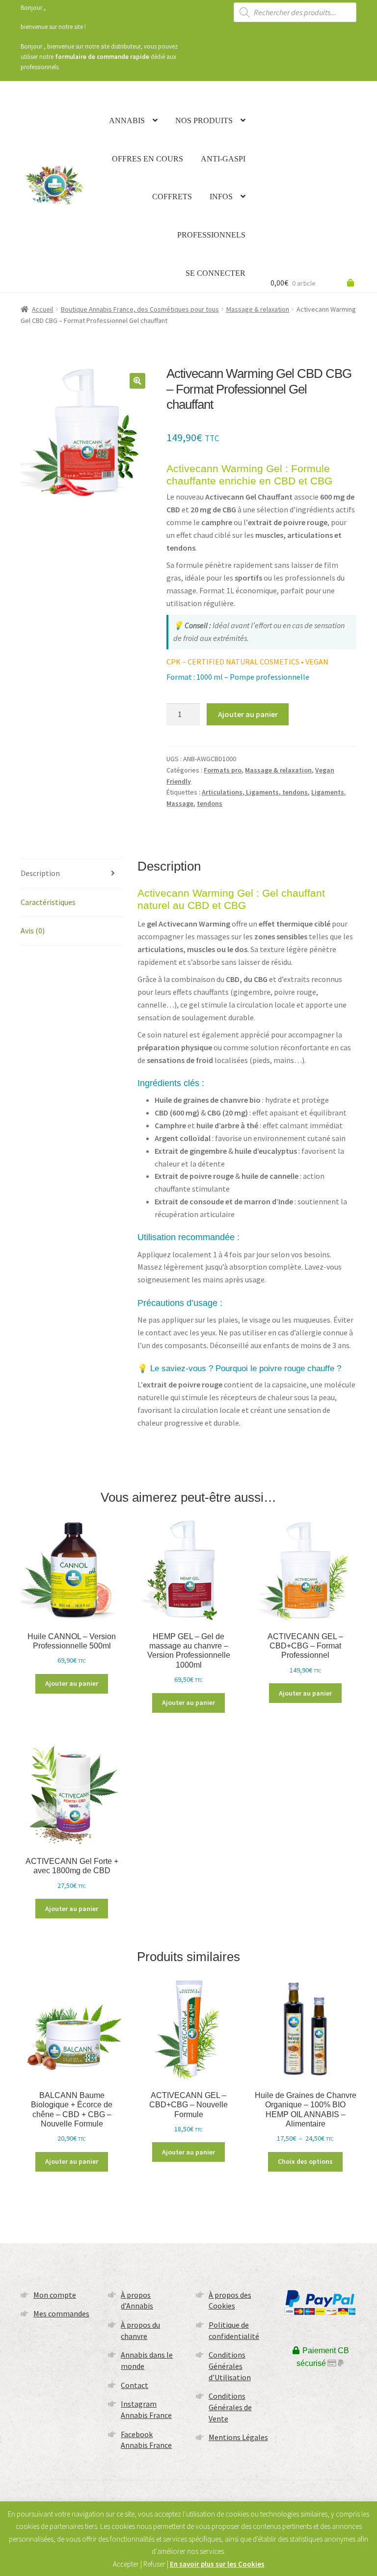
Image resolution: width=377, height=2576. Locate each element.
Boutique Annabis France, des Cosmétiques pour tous (140, 309)
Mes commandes (61, 2313)
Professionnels (211, 235)
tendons (210, 803)
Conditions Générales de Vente (230, 2407)
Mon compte (55, 2295)
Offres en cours (148, 159)
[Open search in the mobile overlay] (295, 12)
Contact (135, 2385)
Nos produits (204, 120)
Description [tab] (40, 873)
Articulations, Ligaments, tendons (255, 792)
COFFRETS (172, 197)
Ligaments (328, 792)
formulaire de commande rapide (102, 57)
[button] (137, 381)
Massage (180, 803)
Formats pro (223, 770)
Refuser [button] (154, 2564)
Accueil (42, 309)
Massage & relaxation (258, 309)
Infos (221, 197)
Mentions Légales (238, 2437)
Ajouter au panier (248, 714)
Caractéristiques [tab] (48, 902)
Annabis (127, 120)
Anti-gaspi (223, 159)
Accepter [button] (126, 2564)
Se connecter (215, 273)
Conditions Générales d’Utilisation (230, 2366)
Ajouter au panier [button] (72, 1683)
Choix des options (305, 2161)
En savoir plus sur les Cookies (217, 2564)
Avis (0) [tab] (33, 930)
